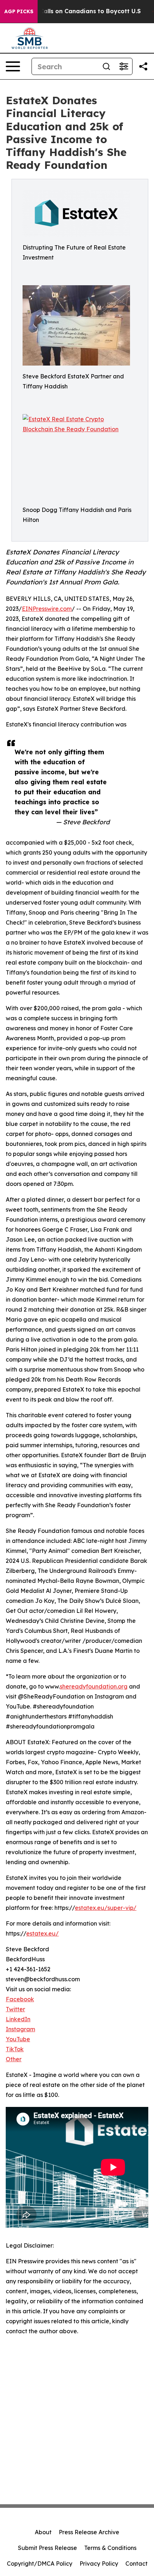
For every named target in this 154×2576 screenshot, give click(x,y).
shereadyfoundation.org (94, 1686)
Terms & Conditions (110, 2548)
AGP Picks (19, 11)
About (43, 2532)
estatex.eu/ (42, 1933)
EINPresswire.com (47, 609)
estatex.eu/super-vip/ (106, 1908)
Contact (136, 2564)
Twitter (15, 2009)
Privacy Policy (99, 2564)
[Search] (106, 66)
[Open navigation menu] (13, 66)
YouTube (18, 2039)
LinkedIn (18, 2019)
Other (14, 2059)
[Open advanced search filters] (124, 66)
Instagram (20, 2029)
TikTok (15, 2049)
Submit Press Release (47, 2548)
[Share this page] (143, 66)
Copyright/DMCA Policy (40, 2564)
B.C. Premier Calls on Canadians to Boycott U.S (71, 11)
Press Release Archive (89, 2532)
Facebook (20, 1999)
